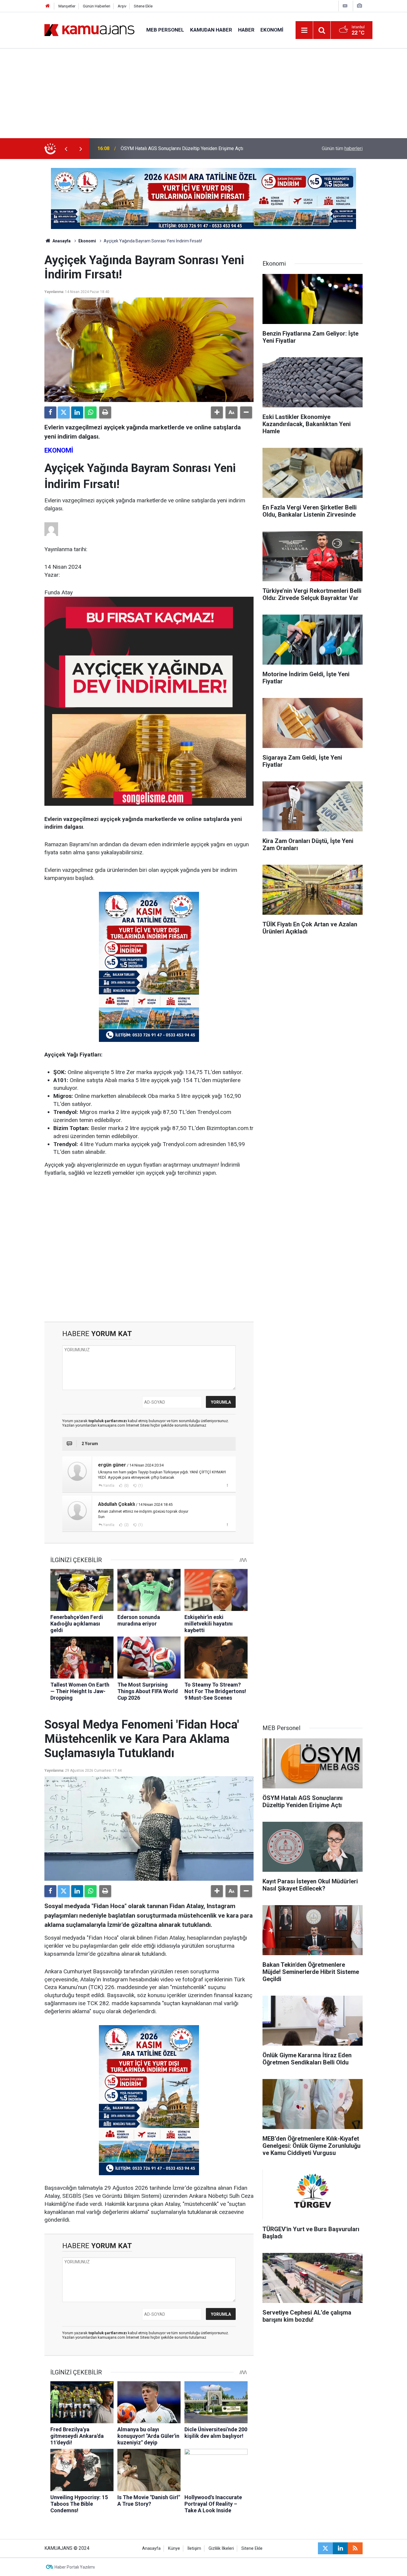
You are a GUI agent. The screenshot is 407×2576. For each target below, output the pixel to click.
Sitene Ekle (143, 6)
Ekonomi (272, 30)
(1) (140, 1486)
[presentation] (66, 149)
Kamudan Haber (211, 30)
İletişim (194, 2548)
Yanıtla (109, 1486)
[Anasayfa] (48, 6)
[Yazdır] (105, 412)
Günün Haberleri (97, 6)
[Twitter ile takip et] (325, 2548)
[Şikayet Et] (227, 1485)
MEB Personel (165, 30)
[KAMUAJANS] (89, 30)
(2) (126, 1525)
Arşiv (122, 6)
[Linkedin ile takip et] (340, 2548)
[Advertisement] (203, 93)
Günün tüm (342, 148)
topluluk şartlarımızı (108, 1421)
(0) (126, 1486)
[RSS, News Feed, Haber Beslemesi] (355, 2548)
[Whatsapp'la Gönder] (91, 412)
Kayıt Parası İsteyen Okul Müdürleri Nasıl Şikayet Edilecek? (182, 148)
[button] (217, 412)
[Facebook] (50, 412)
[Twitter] (64, 412)
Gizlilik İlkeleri (221, 2548)
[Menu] (305, 30)
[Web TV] (345, 6)
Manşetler (67, 6)
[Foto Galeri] (359, 6)
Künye (174, 2548)
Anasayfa (61, 241)
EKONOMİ (59, 450)
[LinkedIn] (77, 412)
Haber (246, 30)
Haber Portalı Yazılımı (75, 2567)
